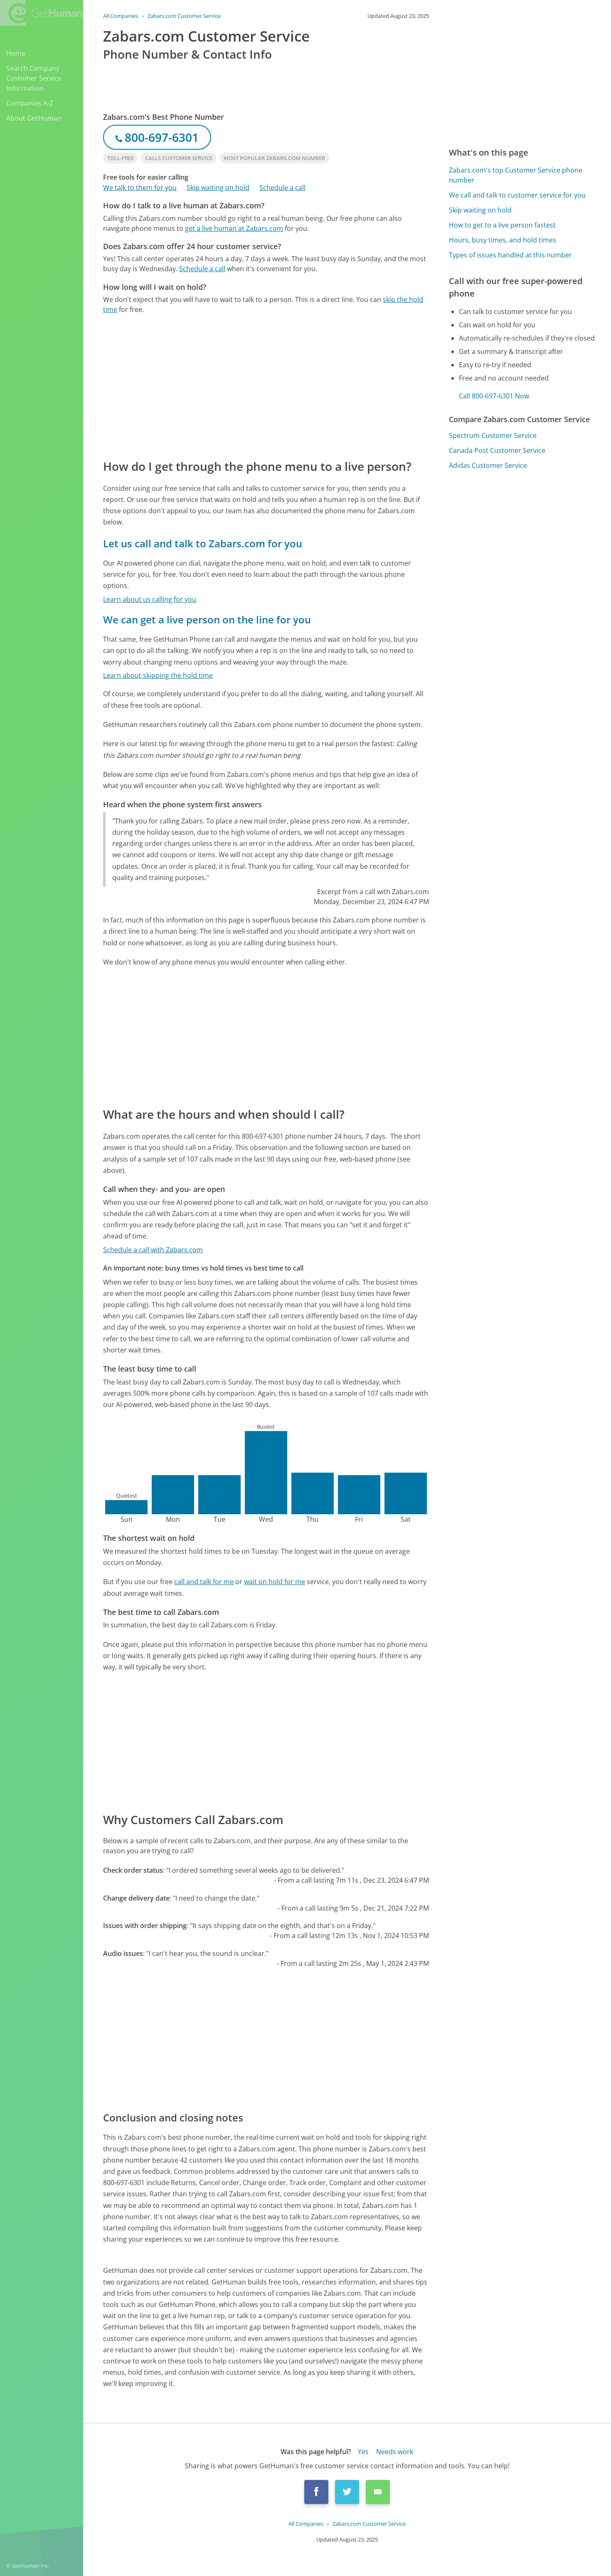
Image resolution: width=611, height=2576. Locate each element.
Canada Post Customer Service (497, 450)
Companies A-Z (30, 103)
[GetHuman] (41, 13)
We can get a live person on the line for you (207, 619)
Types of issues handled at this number (510, 255)
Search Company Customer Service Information (34, 78)
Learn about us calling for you (150, 599)
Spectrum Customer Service (493, 435)
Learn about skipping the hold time (158, 675)
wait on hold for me (275, 1582)
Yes (363, 2452)
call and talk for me (204, 1582)
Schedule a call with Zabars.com (153, 1250)
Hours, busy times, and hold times (503, 240)
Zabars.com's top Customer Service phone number (516, 175)
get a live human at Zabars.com (234, 228)
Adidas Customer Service (488, 465)
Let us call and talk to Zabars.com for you (203, 543)
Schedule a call (282, 188)
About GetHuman (34, 118)
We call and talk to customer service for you (517, 195)
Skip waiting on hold (218, 188)
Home (16, 53)
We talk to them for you (140, 188)
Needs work (395, 2452)
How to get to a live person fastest (502, 225)
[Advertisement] (266, 386)
